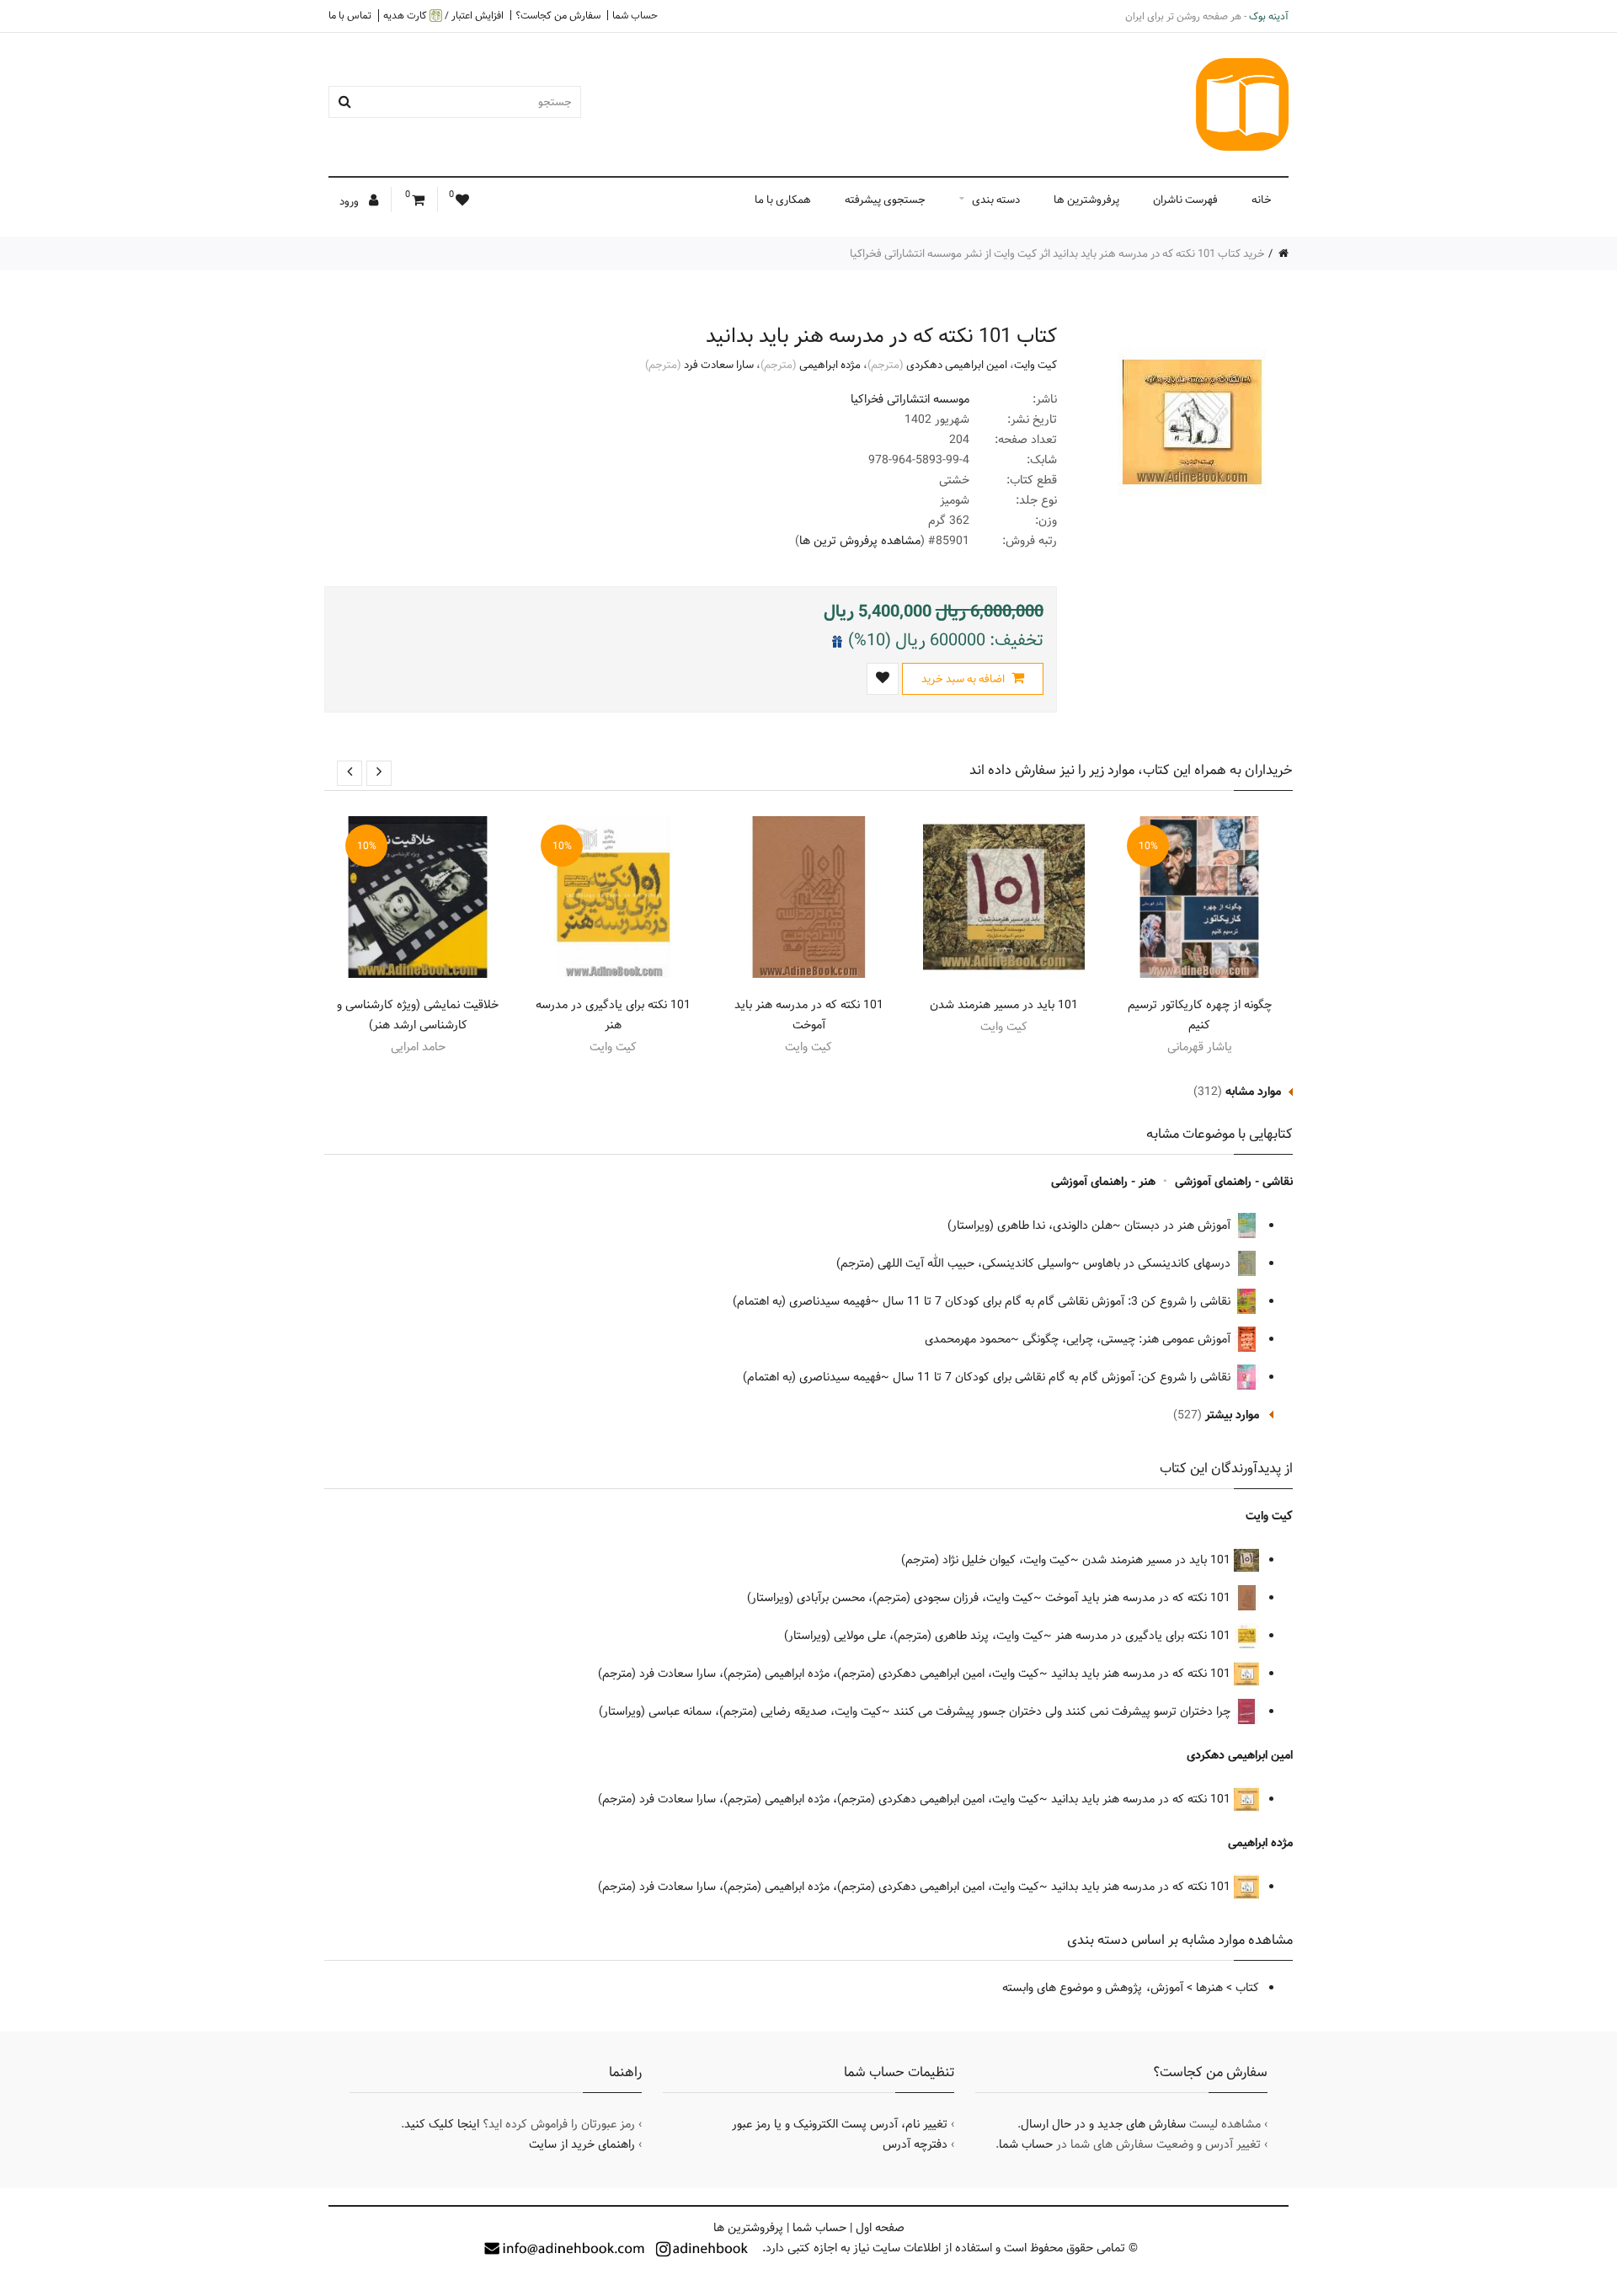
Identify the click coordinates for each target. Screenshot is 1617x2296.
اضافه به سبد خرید (964, 679)
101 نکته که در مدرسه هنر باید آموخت (809, 1015)
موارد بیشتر (1232, 1415)
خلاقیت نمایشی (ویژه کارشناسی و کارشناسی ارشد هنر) (418, 1015)
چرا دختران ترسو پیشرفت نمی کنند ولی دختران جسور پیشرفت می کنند (1064, 1711)
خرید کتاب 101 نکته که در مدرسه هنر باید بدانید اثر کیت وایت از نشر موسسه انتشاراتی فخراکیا (1057, 254)
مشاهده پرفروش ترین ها (860, 541)
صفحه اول (880, 2228)
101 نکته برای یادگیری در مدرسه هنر (613, 1015)
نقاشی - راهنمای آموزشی (1234, 1182)
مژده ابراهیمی (830, 365)
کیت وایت (1035, 365)
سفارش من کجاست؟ (558, 15)
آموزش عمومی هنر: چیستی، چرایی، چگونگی (1128, 1339)
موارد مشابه (1253, 1092)
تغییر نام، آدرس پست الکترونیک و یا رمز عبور (840, 2124)
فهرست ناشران (1185, 200)
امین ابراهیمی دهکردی (957, 365)
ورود (350, 201)
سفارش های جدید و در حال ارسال (1103, 2124)
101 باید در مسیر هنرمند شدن (1004, 1005)
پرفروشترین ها (1086, 200)
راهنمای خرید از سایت (582, 2144)
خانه (1262, 200)
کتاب (1247, 1988)
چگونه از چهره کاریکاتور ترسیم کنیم (1200, 1015)
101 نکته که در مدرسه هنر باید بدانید (1142, 1674)
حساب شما (635, 15)
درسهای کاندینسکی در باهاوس (1158, 1263)
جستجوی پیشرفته (885, 200)
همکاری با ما (783, 200)
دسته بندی (996, 200)
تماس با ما (350, 15)
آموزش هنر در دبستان (1179, 1225)
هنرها (1209, 1988)
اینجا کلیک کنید (442, 2124)
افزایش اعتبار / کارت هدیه (443, 16)
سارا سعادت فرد (719, 365)
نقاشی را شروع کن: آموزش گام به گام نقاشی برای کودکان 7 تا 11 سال (1063, 1377)
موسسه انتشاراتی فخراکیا (910, 399)
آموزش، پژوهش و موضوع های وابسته (1093, 1988)
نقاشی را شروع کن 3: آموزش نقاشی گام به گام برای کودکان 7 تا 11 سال (1058, 1301)
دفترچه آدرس (915, 2144)
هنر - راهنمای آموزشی (1103, 1182)
